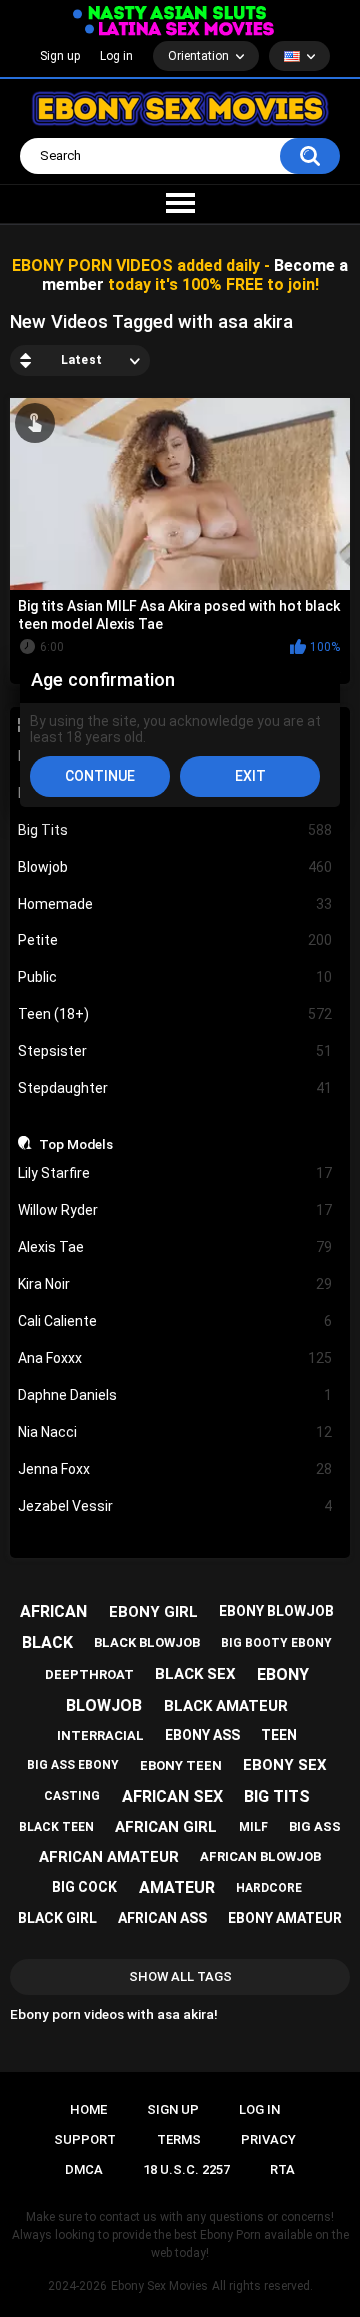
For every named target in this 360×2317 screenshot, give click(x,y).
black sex (195, 1674)
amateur (177, 1887)
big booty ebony (276, 1643)
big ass (315, 1826)
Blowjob (175, 867)
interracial (100, 1735)
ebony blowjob (276, 1611)
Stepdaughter (175, 1088)
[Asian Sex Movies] (170, 13)
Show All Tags (180, 1976)
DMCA (84, 2169)
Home (88, 2109)
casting (72, 1796)
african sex (172, 1796)
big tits (277, 1796)
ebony (283, 1674)
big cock (84, 1887)
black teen (56, 1827)
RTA (282, 2169)
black (47, 1642)
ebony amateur (285, 1918)
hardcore (269, 1888)
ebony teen (181, 1765)
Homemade (175, 904)
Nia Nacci (175, 1432)
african (53, 1611)
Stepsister (175, 1051)
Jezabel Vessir (175, 1506)
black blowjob (147, 1642)
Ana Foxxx (175, 1358)
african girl (166, 1827)
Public (175, 977)
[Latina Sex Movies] (180, 28)
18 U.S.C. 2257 (186, 2169)
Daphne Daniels (175, 1395)
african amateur (109, 1857)
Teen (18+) (175, 1014)
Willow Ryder (175, 1210)
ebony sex (285, 1765)
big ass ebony (73, 1765)
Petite (175, 940)
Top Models (76, 1144)
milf (253, 1827)
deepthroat (89, 1674)
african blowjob (260, 1856)
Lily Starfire (175, 1173)
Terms (179, 2139)
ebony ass (202, 1735)
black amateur (226, 1706)
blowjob (104, 1705)
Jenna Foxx (175, 1469)
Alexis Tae (175, 1247)
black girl (57, 1918)
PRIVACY (268, 2139)
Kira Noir (175, 1284)
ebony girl (153, 1612)
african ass (162, 1918)
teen (279, 1735)
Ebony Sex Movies (159, 2286)
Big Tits (175, 830)
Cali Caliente (175, 1321)
